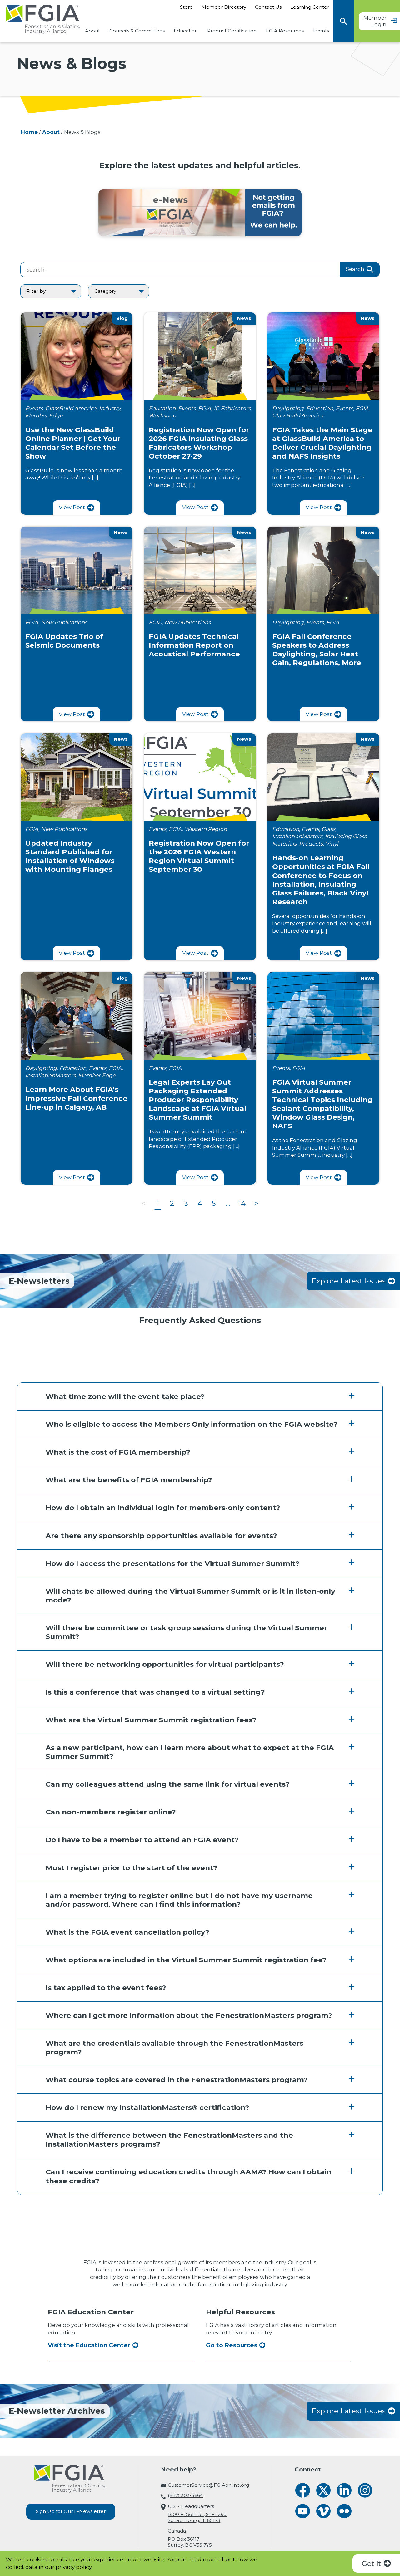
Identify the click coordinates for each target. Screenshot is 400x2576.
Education (186, 31)
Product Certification (232, 31)
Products (311, 844)
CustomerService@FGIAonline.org (208, 2485)
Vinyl (332, 844)
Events (321, 31)
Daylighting (288, 408)
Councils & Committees (137, 31)
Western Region (206, 829)
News (244, 318)
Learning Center (310, 7)
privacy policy (74, 2567)
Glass (328, 829)
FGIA (205, 408)
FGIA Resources (285, 31)
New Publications (64, 622)
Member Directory (224, 7)
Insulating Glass (346, 836)
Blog (122, 318)
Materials (284, 844)
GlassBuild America (71, 408)
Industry (110, 408)
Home (29, 132)
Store (186, 7)
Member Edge (44, 415)
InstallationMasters (297, 836)
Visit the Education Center (89, 2345)
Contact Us (268, 7)
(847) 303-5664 (185, 2495)
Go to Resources (232, 2345)
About (92, 31)
